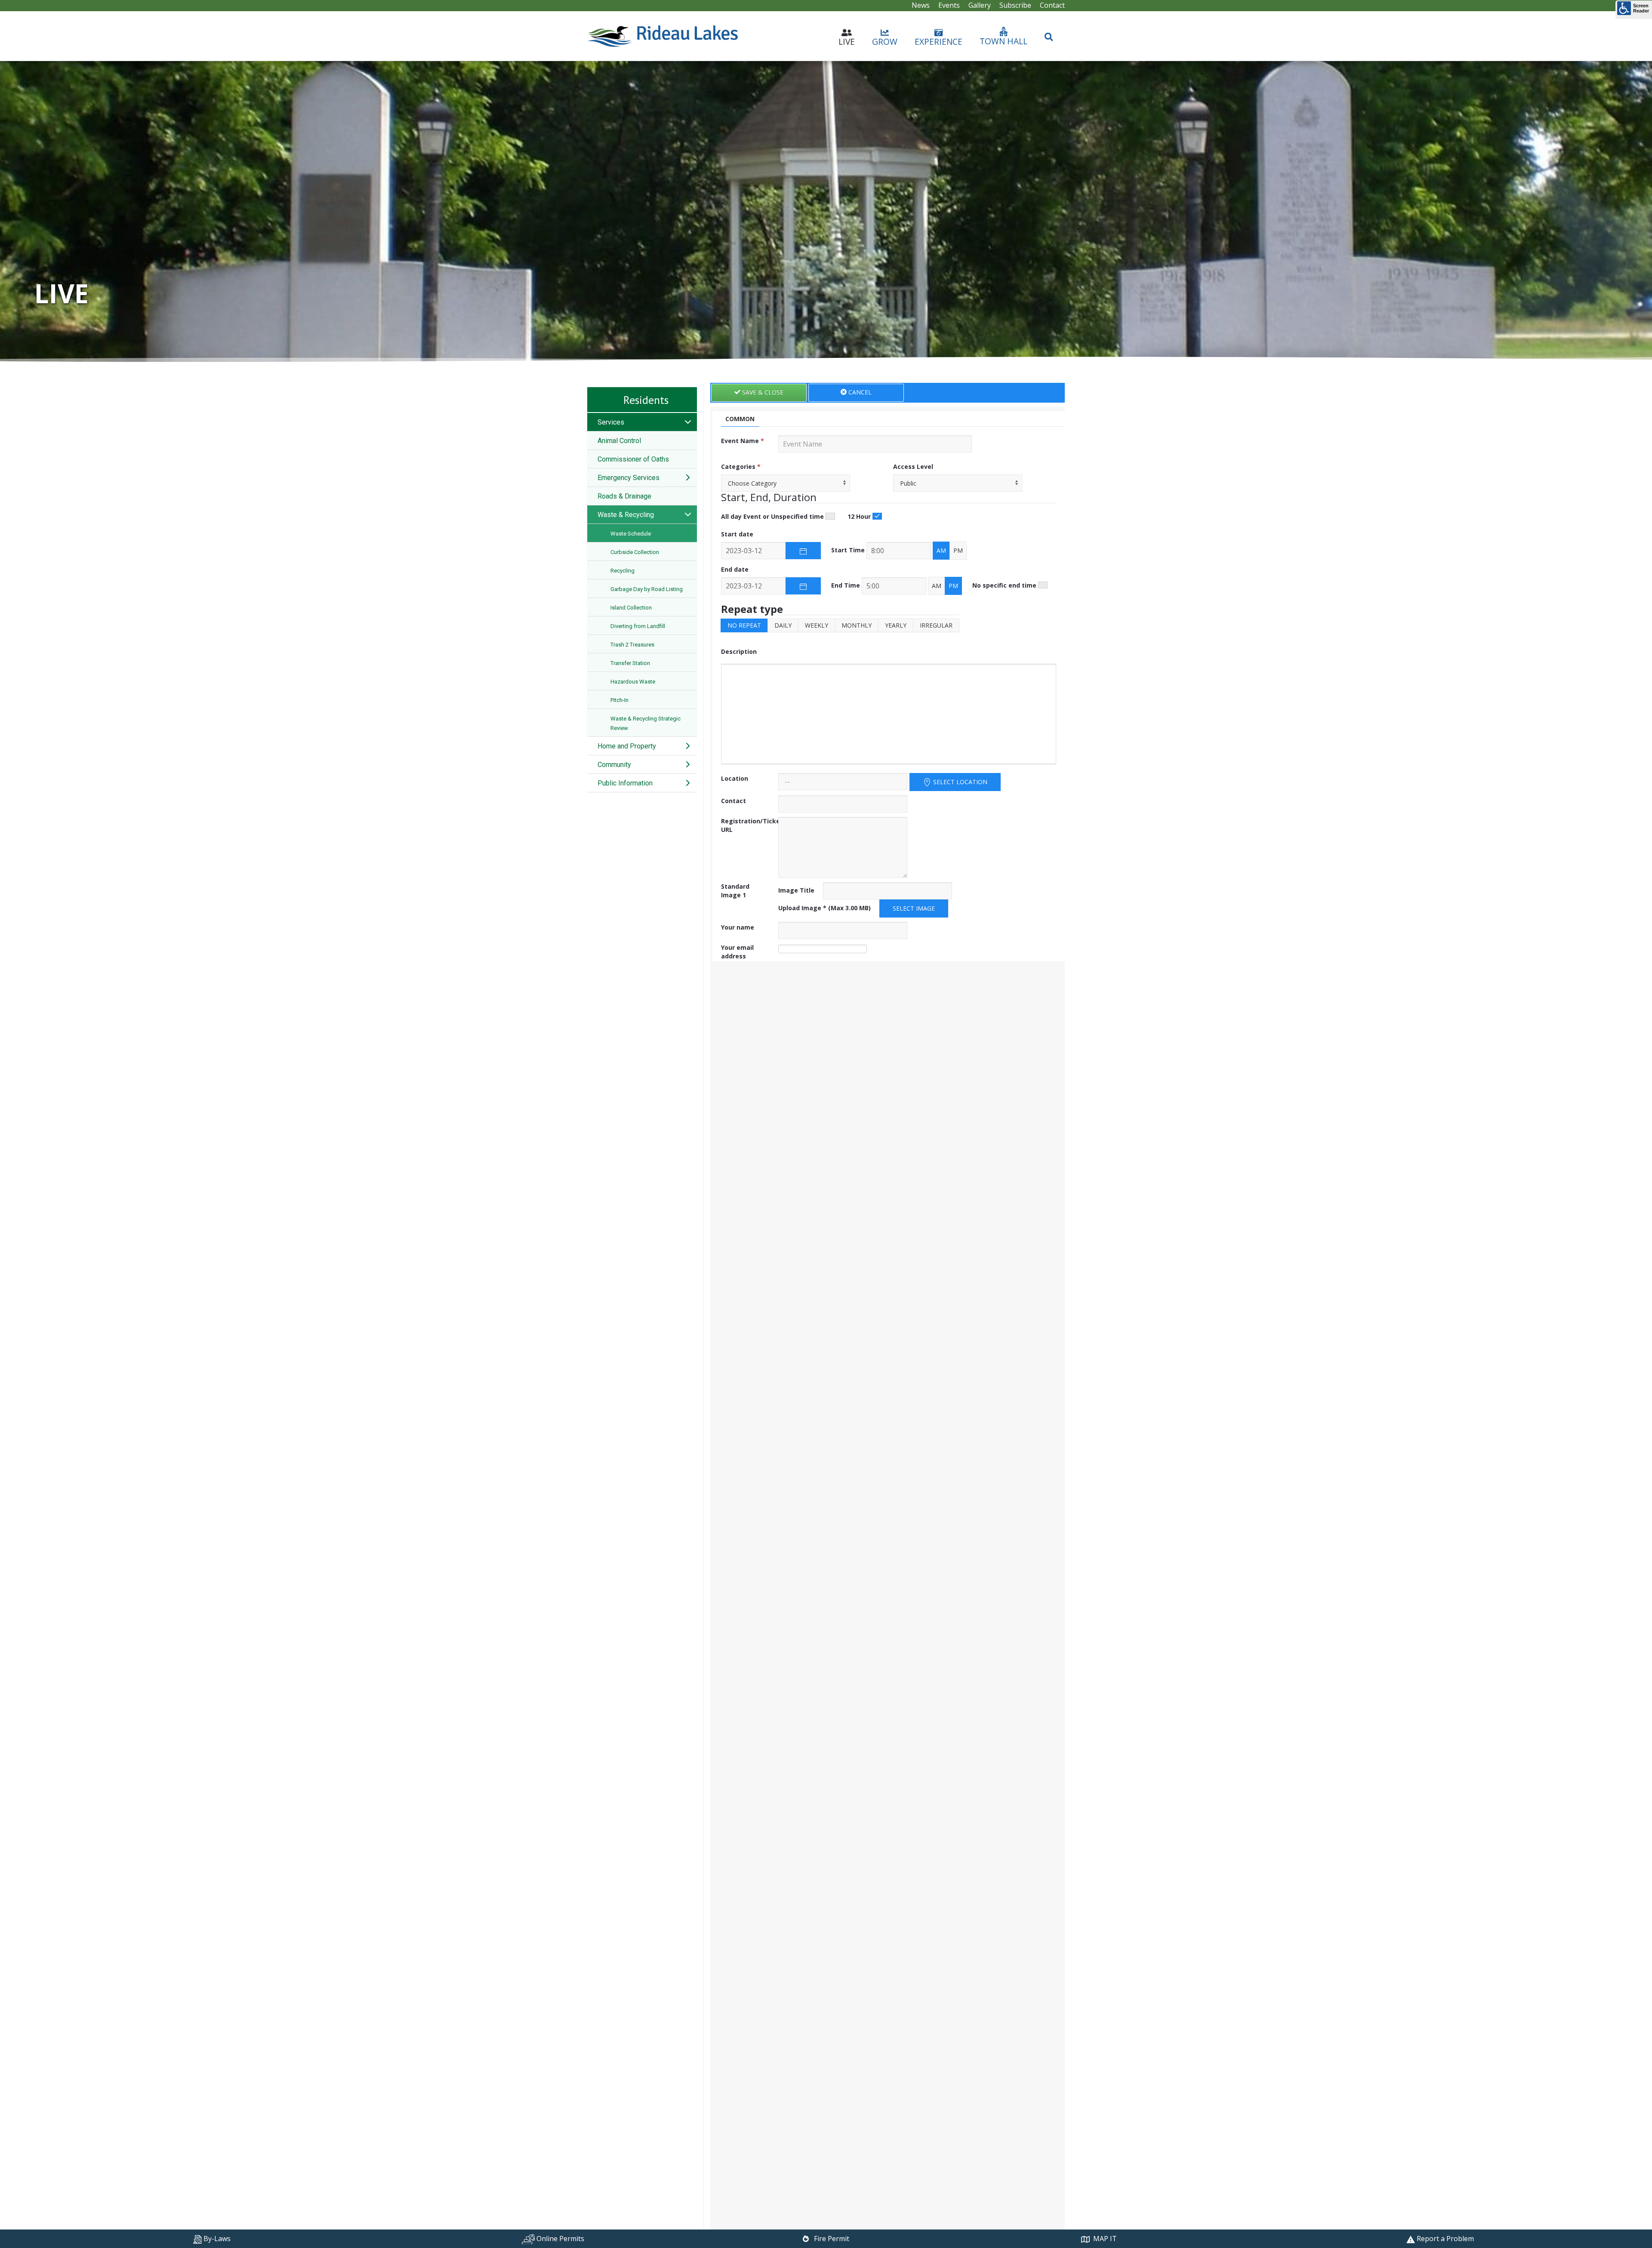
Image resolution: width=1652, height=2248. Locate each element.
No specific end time (1004, 585)
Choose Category (752, 483)
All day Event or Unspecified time (772, 516)
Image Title (796, 890)
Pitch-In (619, 700)
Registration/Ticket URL (752, 825)
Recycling (623, 571)
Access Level (913, 467)
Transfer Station (630, 663)
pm (958, 550)
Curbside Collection (635, 552)
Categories (741, 467)
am (941, 550)
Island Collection (631, 608)
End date (735, 569)
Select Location (959, 782)
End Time (846, 585)
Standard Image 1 (735, 891)
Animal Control (619, 441)
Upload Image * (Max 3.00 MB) (824, 908)
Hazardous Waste (633, 682)
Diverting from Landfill (638, 626)
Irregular (936, 625)
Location (735, 778)
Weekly (817, 625)
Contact (734, 801)
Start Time (848, 550)
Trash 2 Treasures (632, 645)
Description (739, 651)
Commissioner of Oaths (633, 459)
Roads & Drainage (624, 496)
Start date (737, 534)
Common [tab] (740, 419)
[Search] (1049, 33)
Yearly (896, 625)
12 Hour (859, 516)
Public (908, 483)
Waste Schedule (631, 534)
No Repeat (744, 625)
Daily (783, 625)
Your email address (737, 952)
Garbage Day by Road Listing (647, 589)
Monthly (857, 625)
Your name (738, 927)
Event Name (743, 441)
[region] (826, 212)
